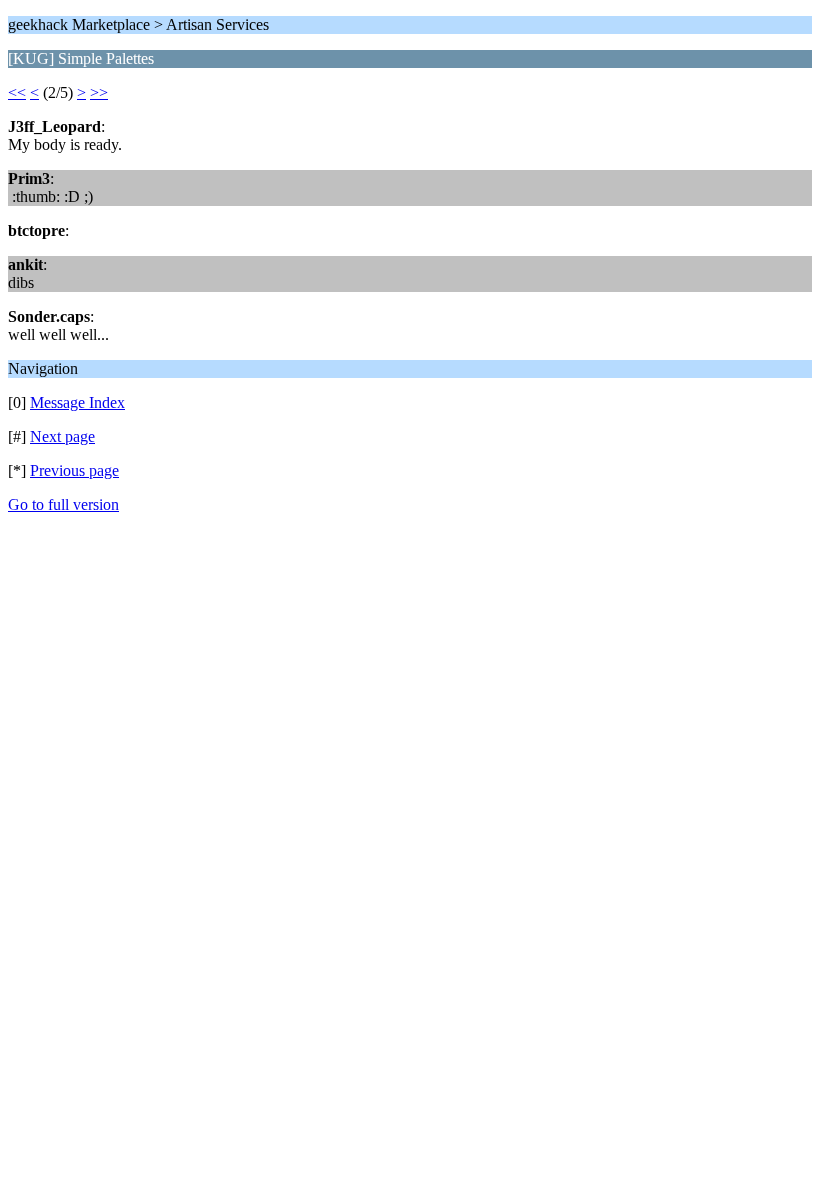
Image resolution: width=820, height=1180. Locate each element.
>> (99, 92)
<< (17, 92)
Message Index (77, 402)
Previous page (74, 470)
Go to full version (63, 504)
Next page (62, 436)
